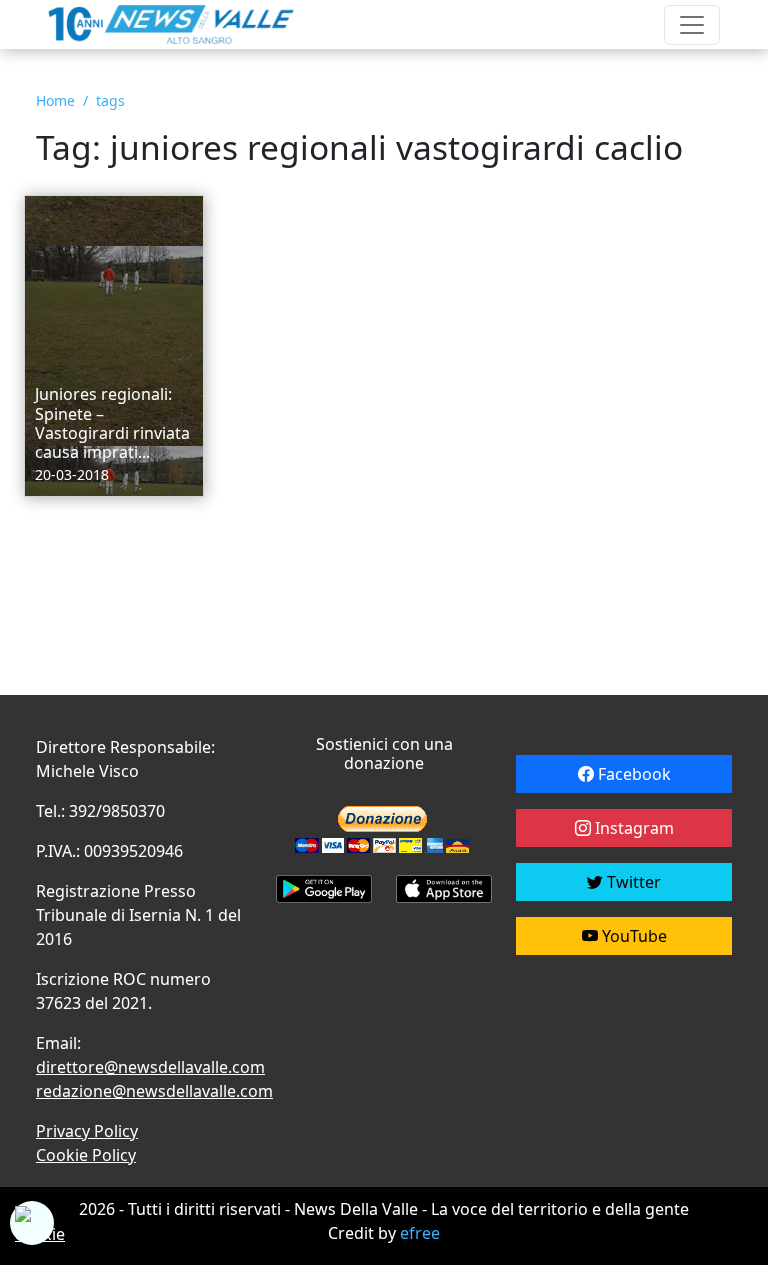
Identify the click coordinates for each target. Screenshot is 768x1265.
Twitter (632, 882)
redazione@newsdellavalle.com (154, 1091)
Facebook (632, 774)
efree (420, 1233)
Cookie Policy (86, 1155)
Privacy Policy (87, 1131)
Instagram (632, 828)
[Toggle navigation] (692, 25)
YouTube (632, 936)
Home (55, 100)
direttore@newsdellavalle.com (150, 1067)
